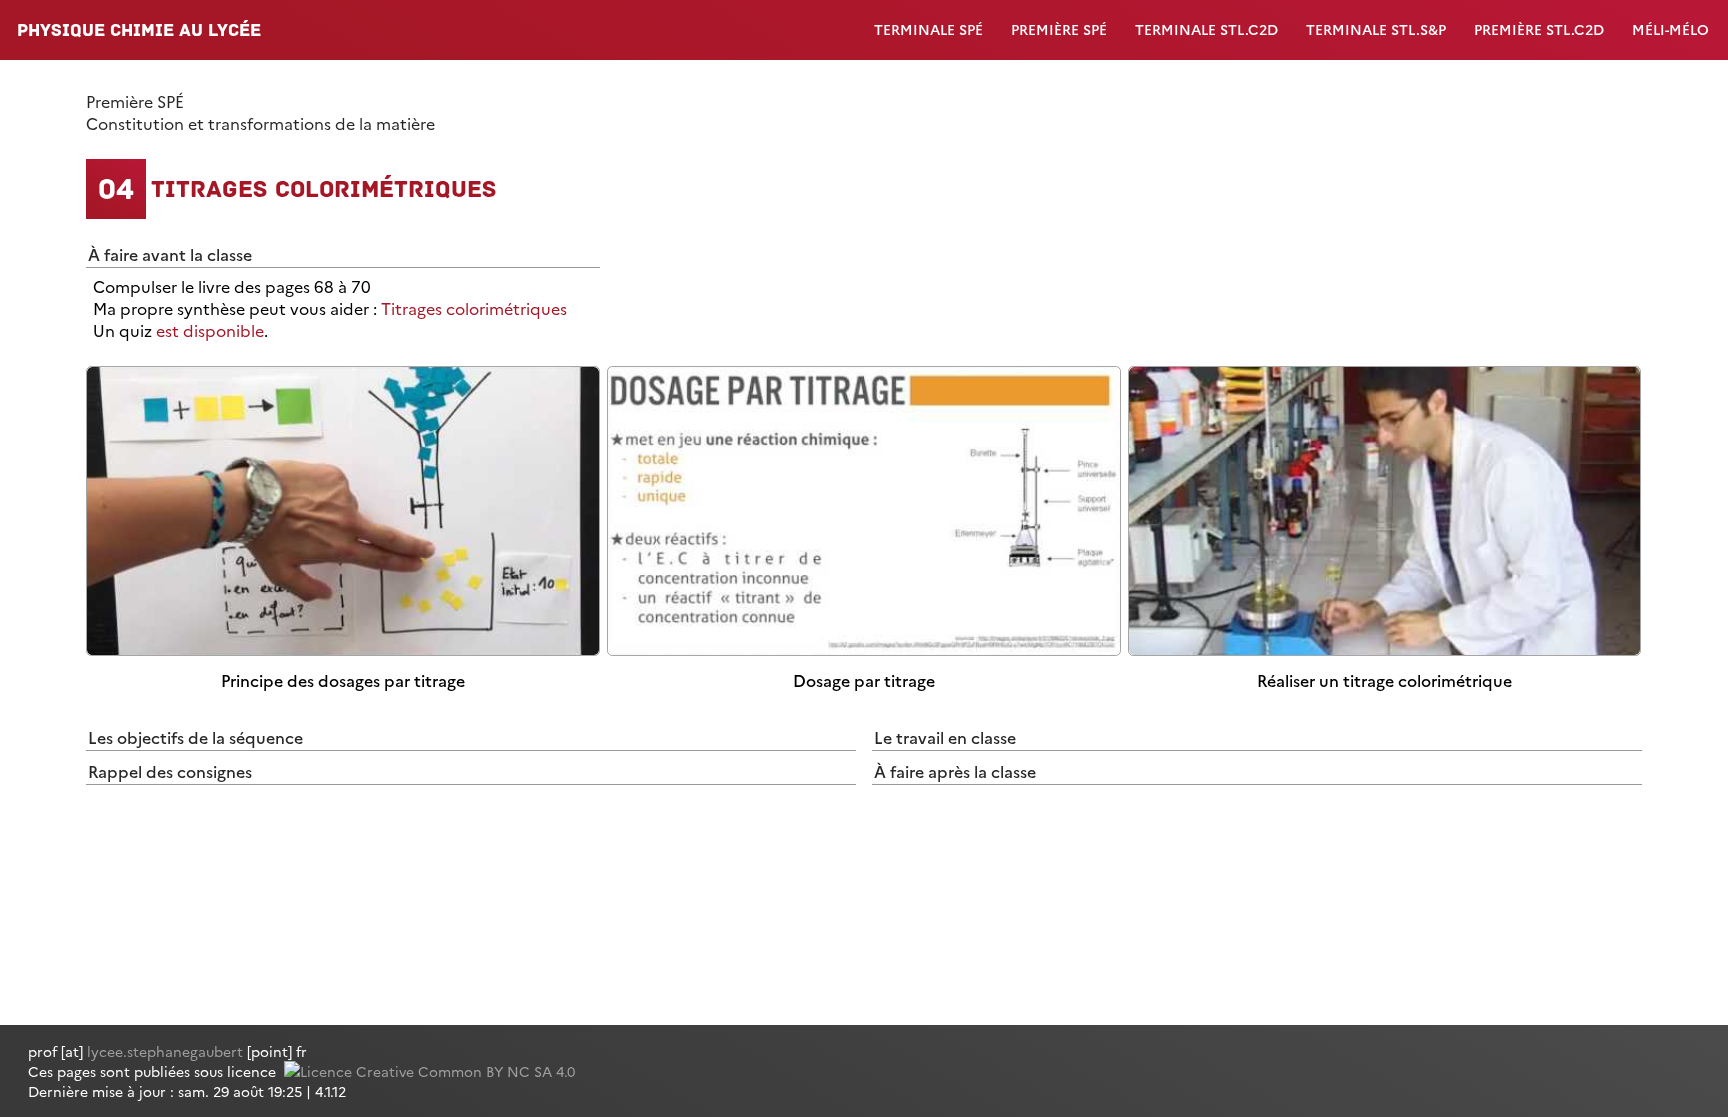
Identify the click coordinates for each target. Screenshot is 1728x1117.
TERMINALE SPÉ (928, 29)
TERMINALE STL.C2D (1206, 29)
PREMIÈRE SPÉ (1059, 29)
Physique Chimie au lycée (139, 30)
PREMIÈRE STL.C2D (1539, 29)
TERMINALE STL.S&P (1376, 29)
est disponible (210, 330)
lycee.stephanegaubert (165, 1051)
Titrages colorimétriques (474, 308)
